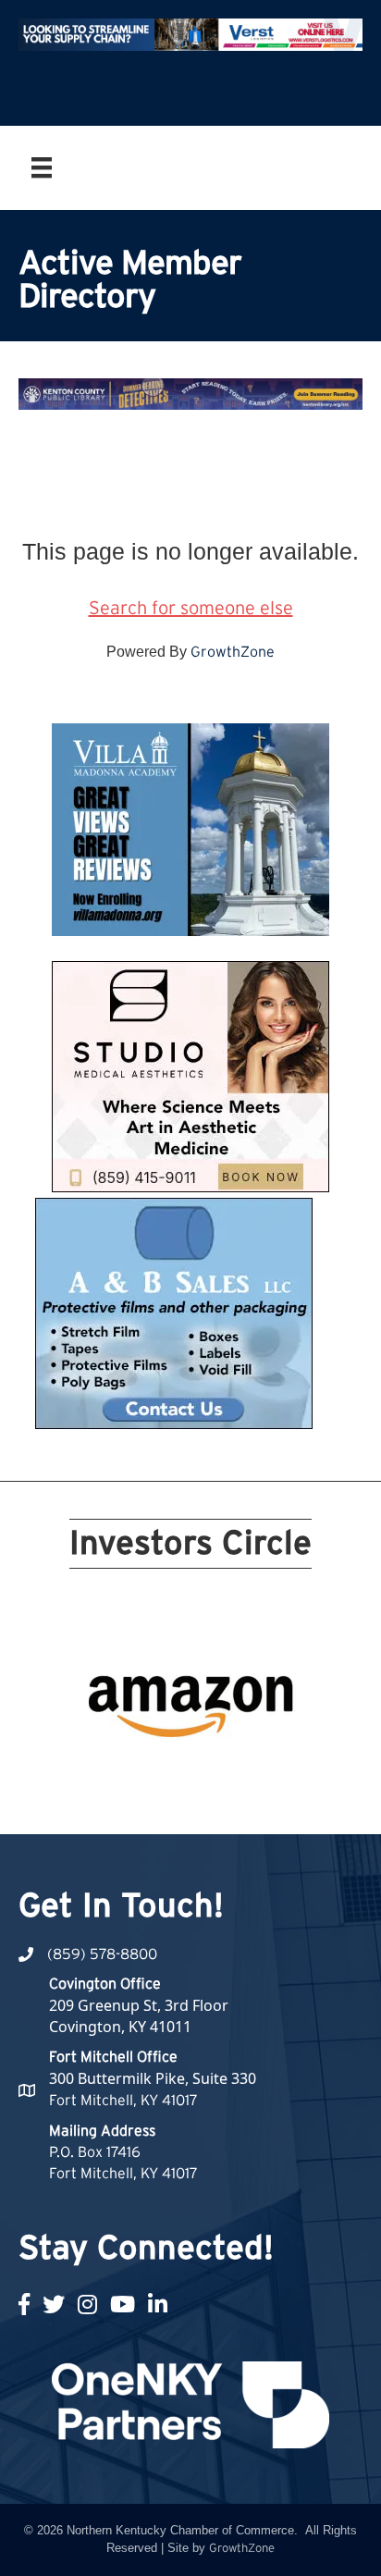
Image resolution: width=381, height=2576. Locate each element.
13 (135, 1774)
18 (246, 1774)
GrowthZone (233, 652)
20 (290, 1774)
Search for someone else (191, 609)
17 (224, 1774)
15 (179, 1774)
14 (157, 1774)
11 (91, 1774)
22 (202, 1800)
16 (202, 1774)
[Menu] (42, 167)
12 (113, 1774)
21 (179, 1800)
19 (268, 1774)
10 (290, 1748)
